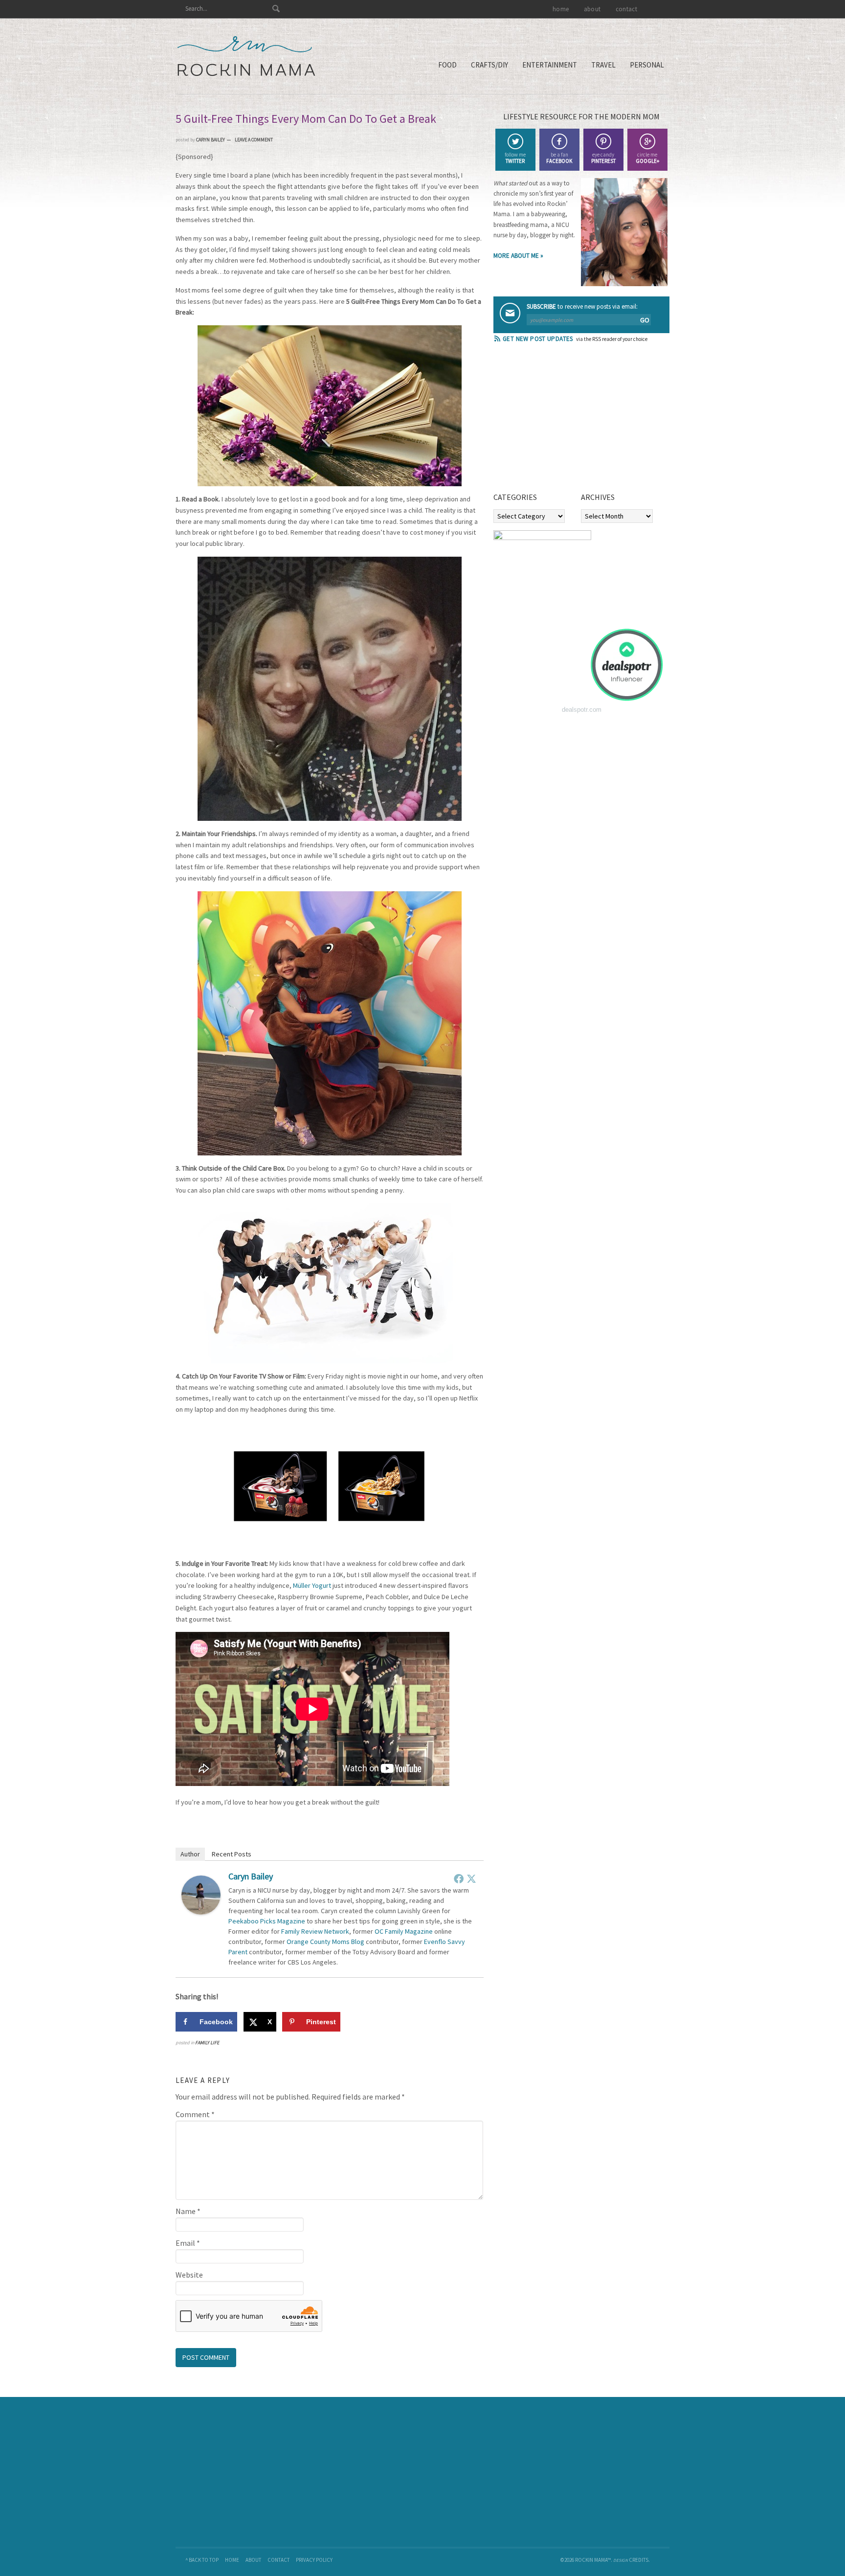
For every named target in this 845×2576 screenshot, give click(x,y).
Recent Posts (232, 1854)
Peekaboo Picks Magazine (267, 1921)
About (253, 2560)
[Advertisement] (567, 421)
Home (232, 2560)
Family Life (207, 2043)
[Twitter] (471, 1878)
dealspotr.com (582, 710)
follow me (515, 158)
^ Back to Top (202, 2560)
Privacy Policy (314, 2560)
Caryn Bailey (251, 1876)
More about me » (518, 256)
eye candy (603, 158)
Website (189, 2275)
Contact (278, 2560)
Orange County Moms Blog (325, 1942)
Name (188, 2211)
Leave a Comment (254, 140)
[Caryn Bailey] (201, 1912)
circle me (647, 158)
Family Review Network (315, 1931)
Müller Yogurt (312, 1585)
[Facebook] (459, 1878)
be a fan (559, 158)
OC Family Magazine (404, 1931)
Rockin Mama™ (246, 56)
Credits (639, 2560)
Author (190, 1854)
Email (188, 2243)
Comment (195, 2114)
